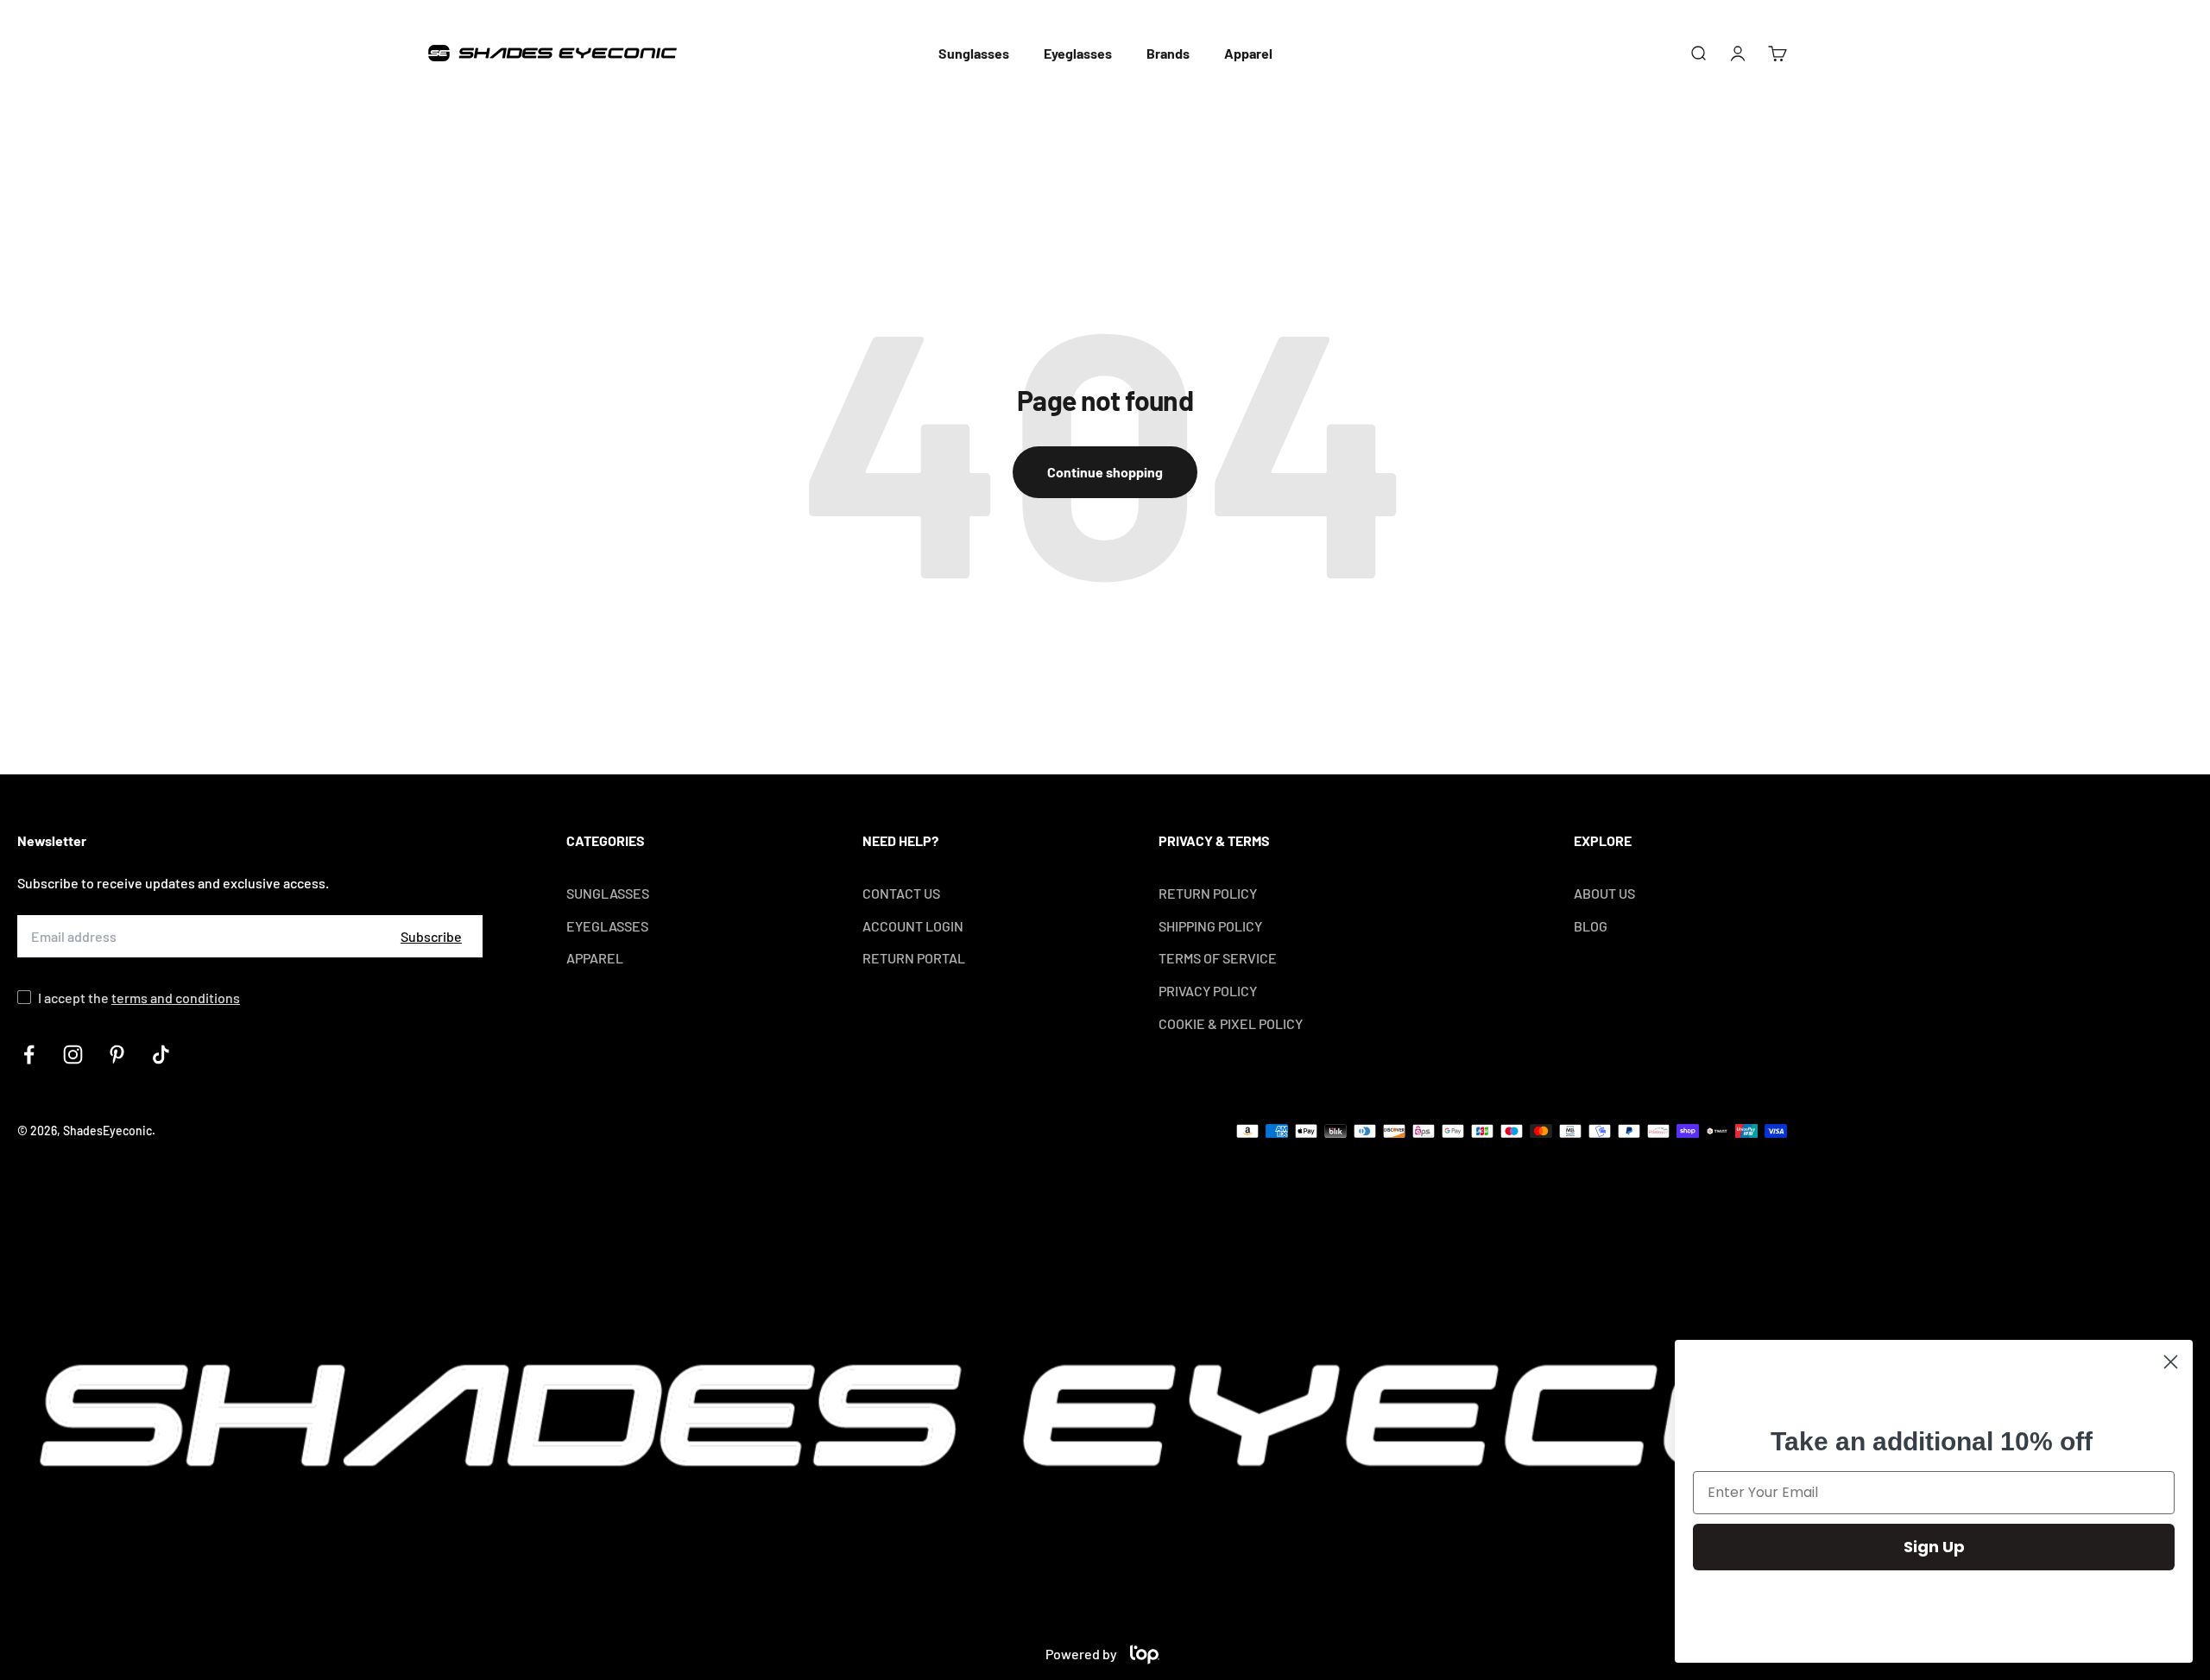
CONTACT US (901, 893)
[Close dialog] (2171, 1362)
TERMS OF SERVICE (1218, 958)
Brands (1168, 53)
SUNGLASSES (608, 893)
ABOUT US (1604, 893)
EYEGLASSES (607, 926)
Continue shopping (1105, 472)
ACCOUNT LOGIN (913, 926)
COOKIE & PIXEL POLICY (1231, 1023)
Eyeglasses (1078, 53)
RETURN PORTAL (914, 958)
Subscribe (431, 936)
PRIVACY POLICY (1208, 991)
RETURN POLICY (1208, 893)
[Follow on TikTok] (161, 1055)
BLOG (1591, 926)
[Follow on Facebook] (29, 1055)
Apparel (1248, 53)
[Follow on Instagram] (73, 1055)
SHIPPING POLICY (1210, 926)
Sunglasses (974, 53)
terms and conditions (176, 998)
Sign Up (1934, 1547)
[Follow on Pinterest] (117, 1055)
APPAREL (595, 958)
